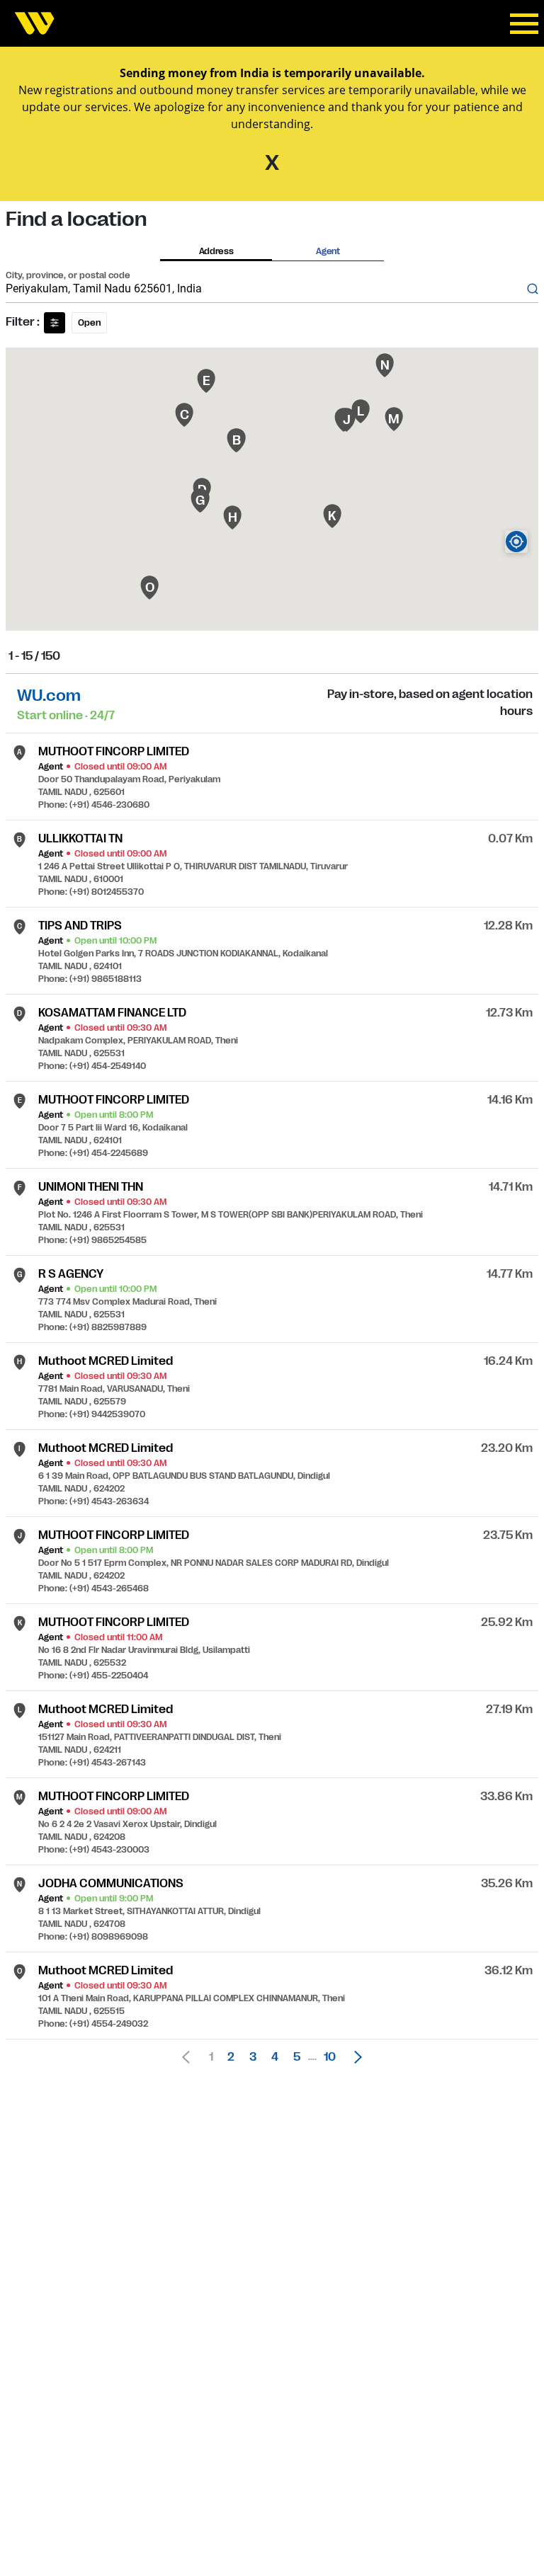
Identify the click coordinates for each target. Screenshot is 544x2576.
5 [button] (297, 2057)
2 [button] (231, 2057)
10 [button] (330, 2057)
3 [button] (253, 2057)
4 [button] (275, 2057)
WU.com (49, 695)
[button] (354, 2057)
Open (89, 323)
